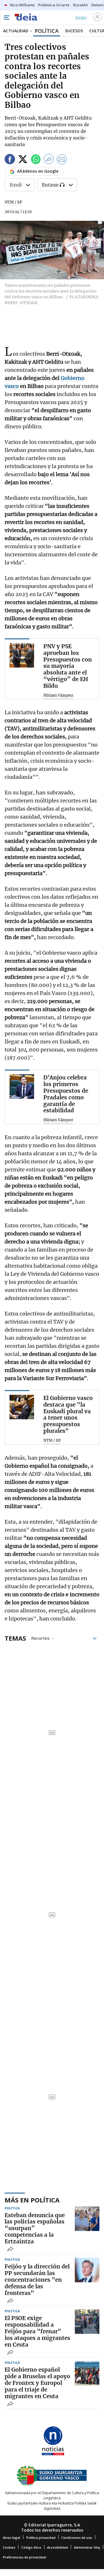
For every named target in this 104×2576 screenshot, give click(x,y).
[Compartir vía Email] (62, 160)
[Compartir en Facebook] (10, 160)
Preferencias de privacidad (24, 2557)
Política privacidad (41, 2538)
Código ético (31, 2547)
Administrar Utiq (87, 2547)
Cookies (9, 2547)
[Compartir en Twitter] (23, 160)
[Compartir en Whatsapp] (36, 160)
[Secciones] (6, 18)
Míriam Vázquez (58, 696)
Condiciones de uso (77, 2538)
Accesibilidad (57, 2547)
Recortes (40, 1638)
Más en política (32, 2200)
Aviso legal (12, 2538)
